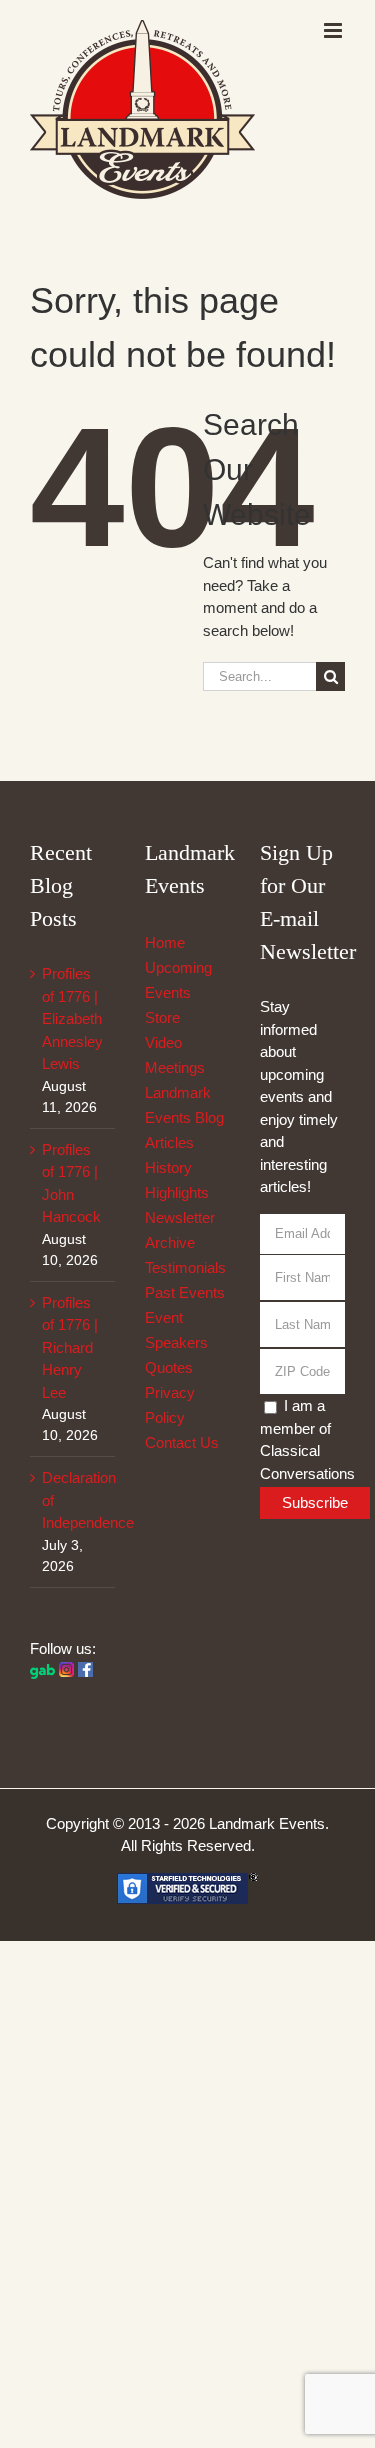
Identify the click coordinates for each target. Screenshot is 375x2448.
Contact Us (182, 1442)
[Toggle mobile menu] (334, 30)
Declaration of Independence (73, 1500)
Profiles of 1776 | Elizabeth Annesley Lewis (72, 1018)
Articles (169, 1142)
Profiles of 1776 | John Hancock (71, 1183)
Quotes (169, 1367)
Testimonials (185, 1267)
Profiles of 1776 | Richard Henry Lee (70, 1347)
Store (162, 1017)
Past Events (185, 1292)
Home (165, 942)
